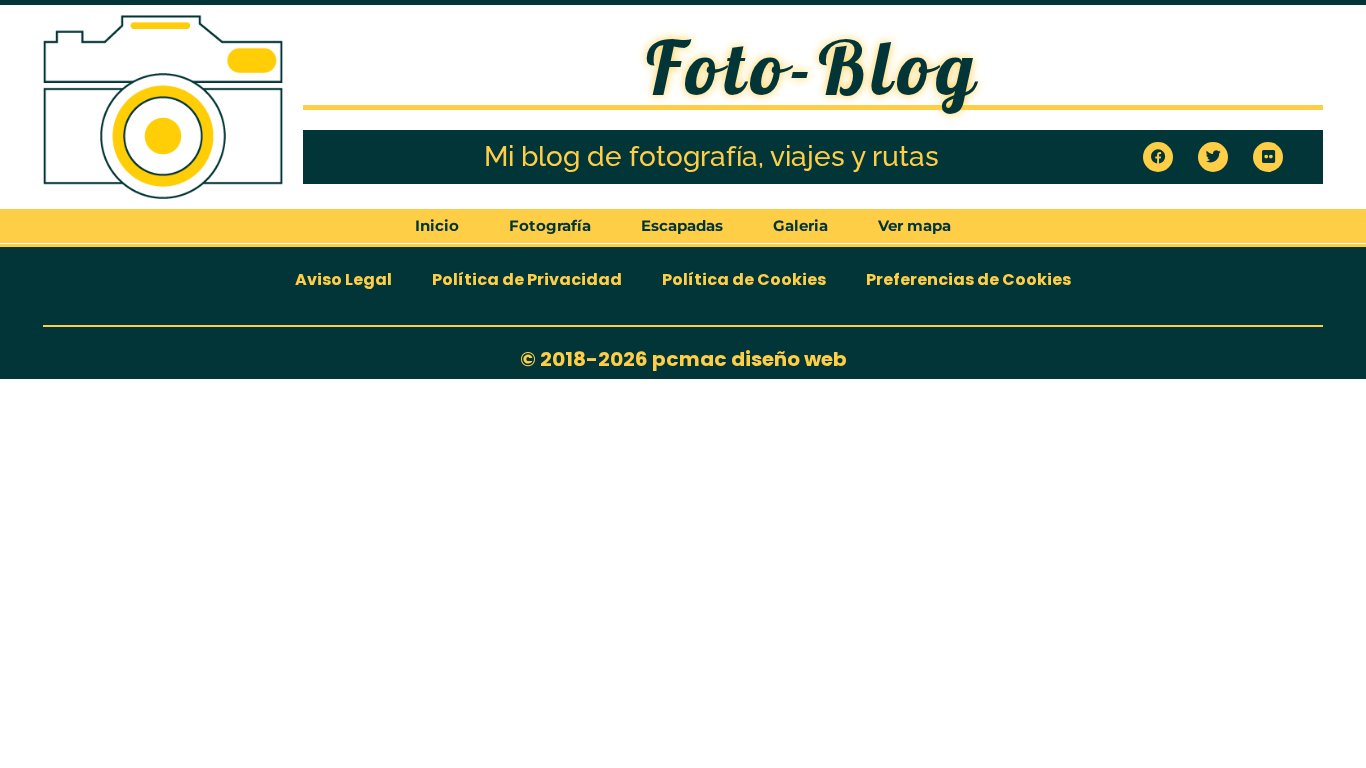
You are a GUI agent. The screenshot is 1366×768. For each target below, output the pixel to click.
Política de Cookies (744, 279)
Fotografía (550, 225)
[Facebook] (1158, 157)
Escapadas (682, 225)
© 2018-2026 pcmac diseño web (683, 359)
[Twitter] (1213, 157)
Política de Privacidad (527, 279)
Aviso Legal (343, 279)
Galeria (800, 225)
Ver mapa (914, 225)
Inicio (437, 225)
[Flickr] (1268, 157)
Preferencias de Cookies (968, 279)
